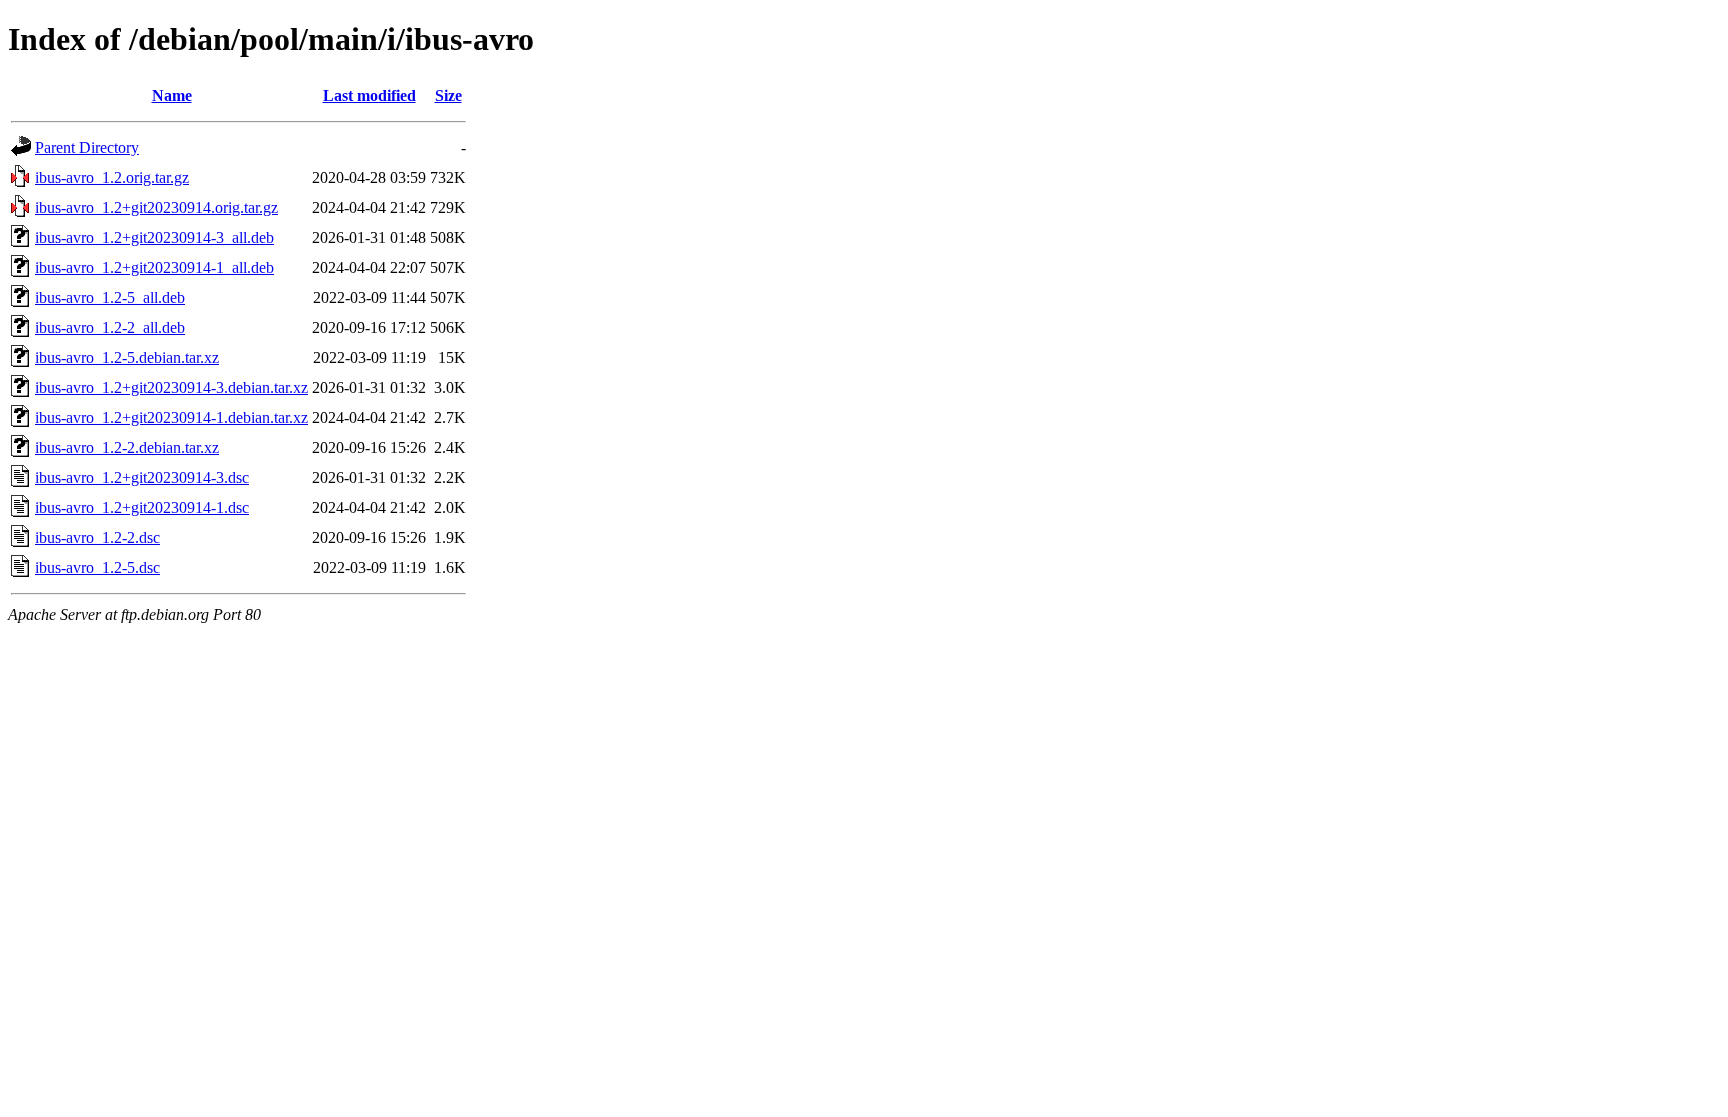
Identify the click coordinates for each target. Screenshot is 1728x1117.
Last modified (369, 95)
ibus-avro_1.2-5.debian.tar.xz (127, 357)
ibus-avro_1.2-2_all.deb (110, 327)
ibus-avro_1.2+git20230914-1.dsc (142, 507)
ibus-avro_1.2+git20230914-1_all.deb (154, 267)
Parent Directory (87, 147)
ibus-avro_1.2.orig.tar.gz (112, 177)
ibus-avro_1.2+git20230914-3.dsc (142, 477)
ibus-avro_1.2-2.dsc (97, 537)
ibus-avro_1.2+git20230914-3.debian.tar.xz (171, 387)
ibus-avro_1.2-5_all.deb (110, 297)
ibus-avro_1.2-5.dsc (97, 567)
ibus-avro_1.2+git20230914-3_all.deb (154, 237)
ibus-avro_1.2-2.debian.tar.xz (127, 447)
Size (448, 95)
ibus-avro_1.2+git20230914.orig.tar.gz (156, 207)
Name (172, 95)
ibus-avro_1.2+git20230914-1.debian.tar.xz (171, 417)
